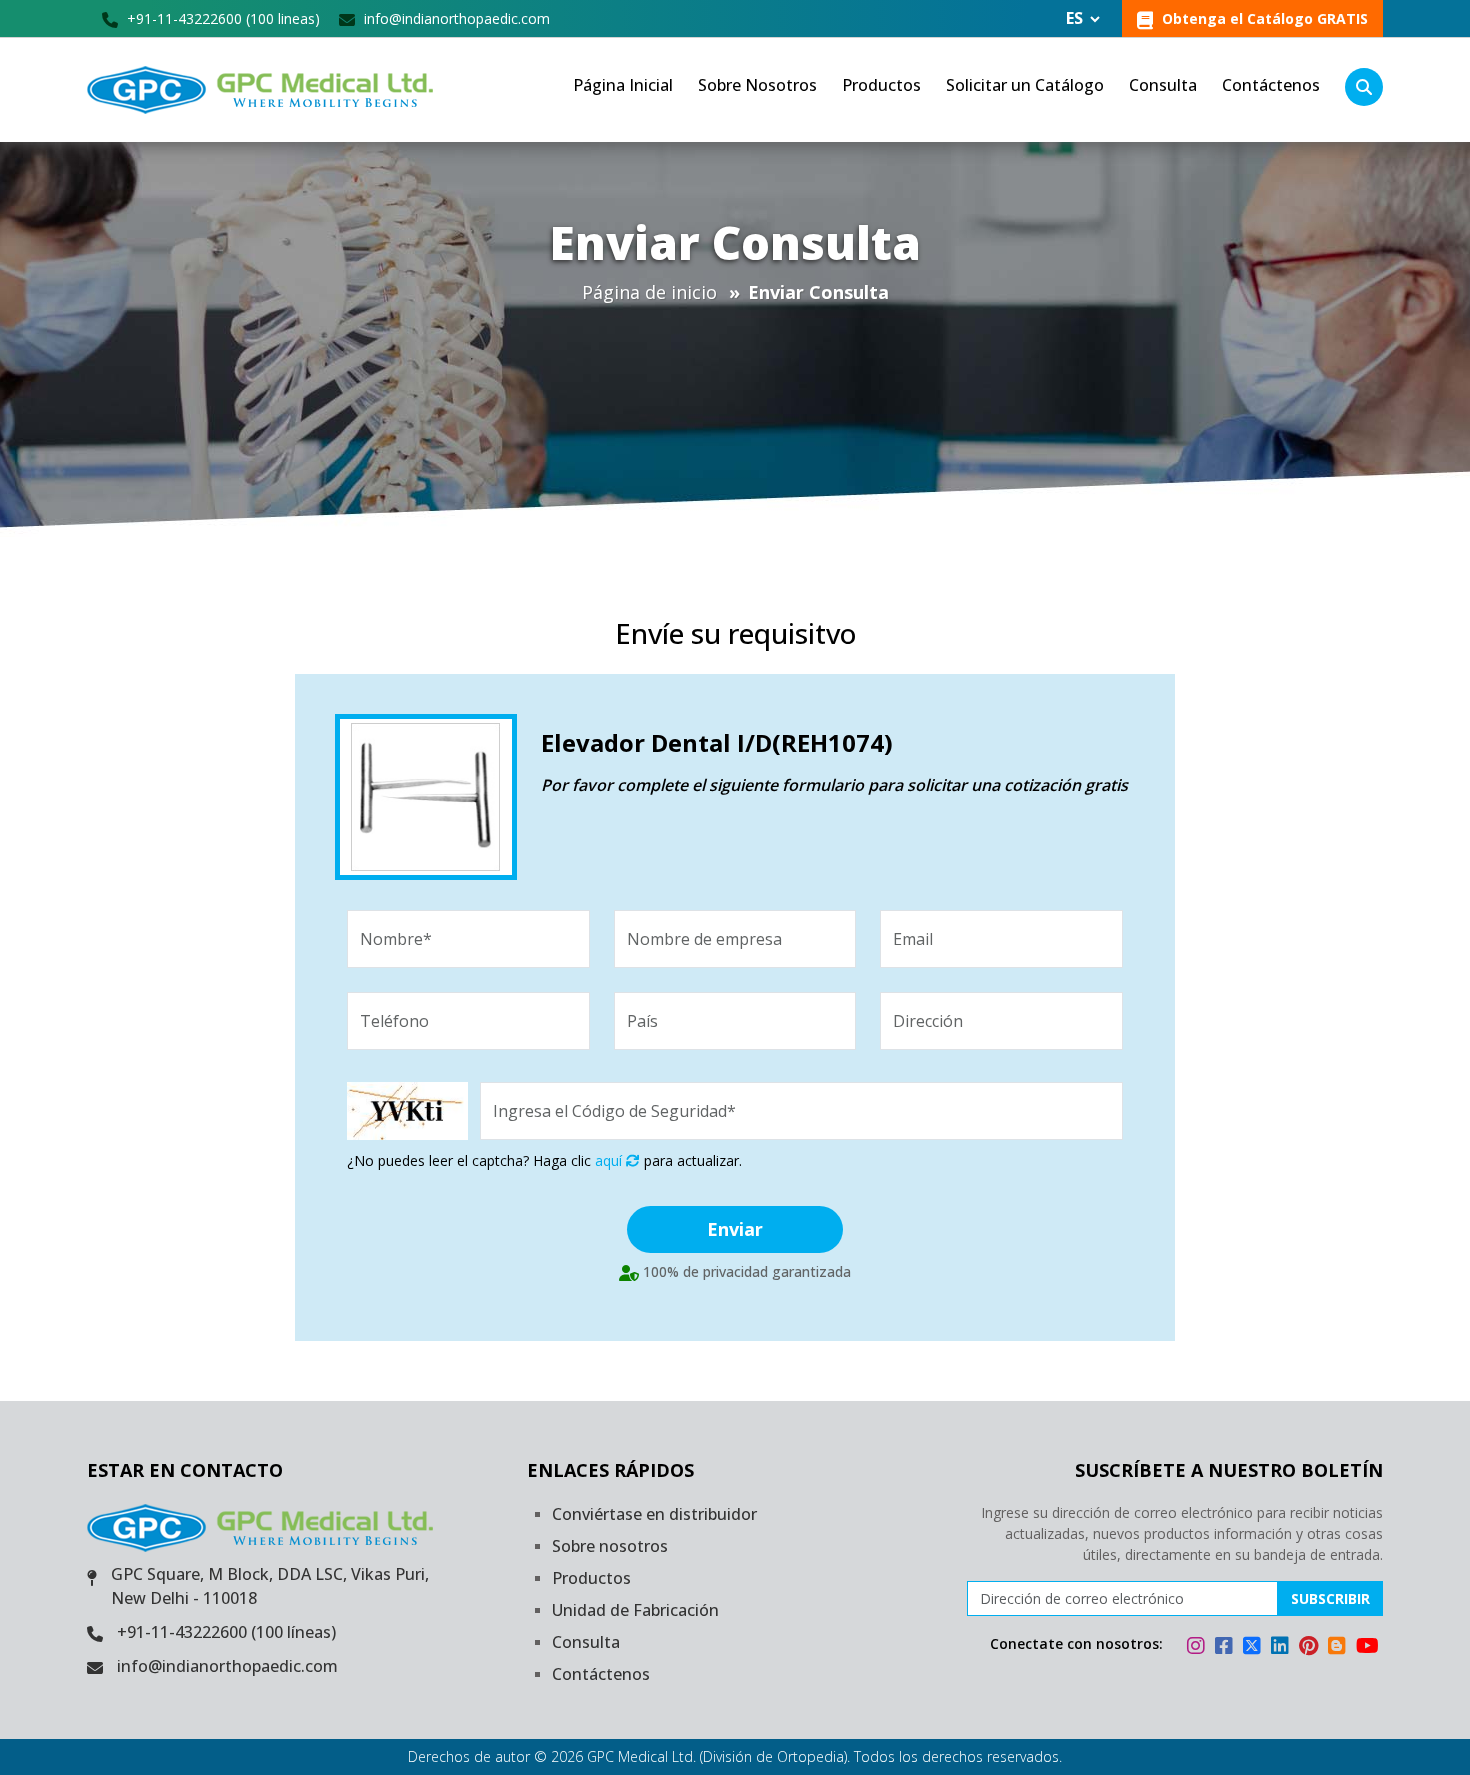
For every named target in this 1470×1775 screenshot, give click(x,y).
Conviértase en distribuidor (654, 1514)
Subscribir (1330, 1598)
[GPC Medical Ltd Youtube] (1367, 1648)
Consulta (1163, 85)
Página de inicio (649, 292)
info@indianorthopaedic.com (455, 18)
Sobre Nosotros (757, 85)
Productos (881, 85)
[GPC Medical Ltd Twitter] (1255, 1648)
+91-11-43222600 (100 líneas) (226, 1632)
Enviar (735, 1229)
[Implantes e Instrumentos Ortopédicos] (263, 90)
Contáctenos (1271, 85)
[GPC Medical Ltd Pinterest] (1311, 1648)
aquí (610, 1160)
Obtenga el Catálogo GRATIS (1263, 18)
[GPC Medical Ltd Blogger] (1340, 1648)
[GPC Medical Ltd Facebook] (1227, 1648)
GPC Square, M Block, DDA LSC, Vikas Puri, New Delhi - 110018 (270, 1586)
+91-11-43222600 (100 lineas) (221, 18)
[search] (1364, 87)
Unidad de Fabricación (635, 1610)
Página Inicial (623, 85)
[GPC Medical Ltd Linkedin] (1283, 1648)
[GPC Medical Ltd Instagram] (1199, 1648)
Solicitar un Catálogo (1025, 85)
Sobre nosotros (610, 1546)
